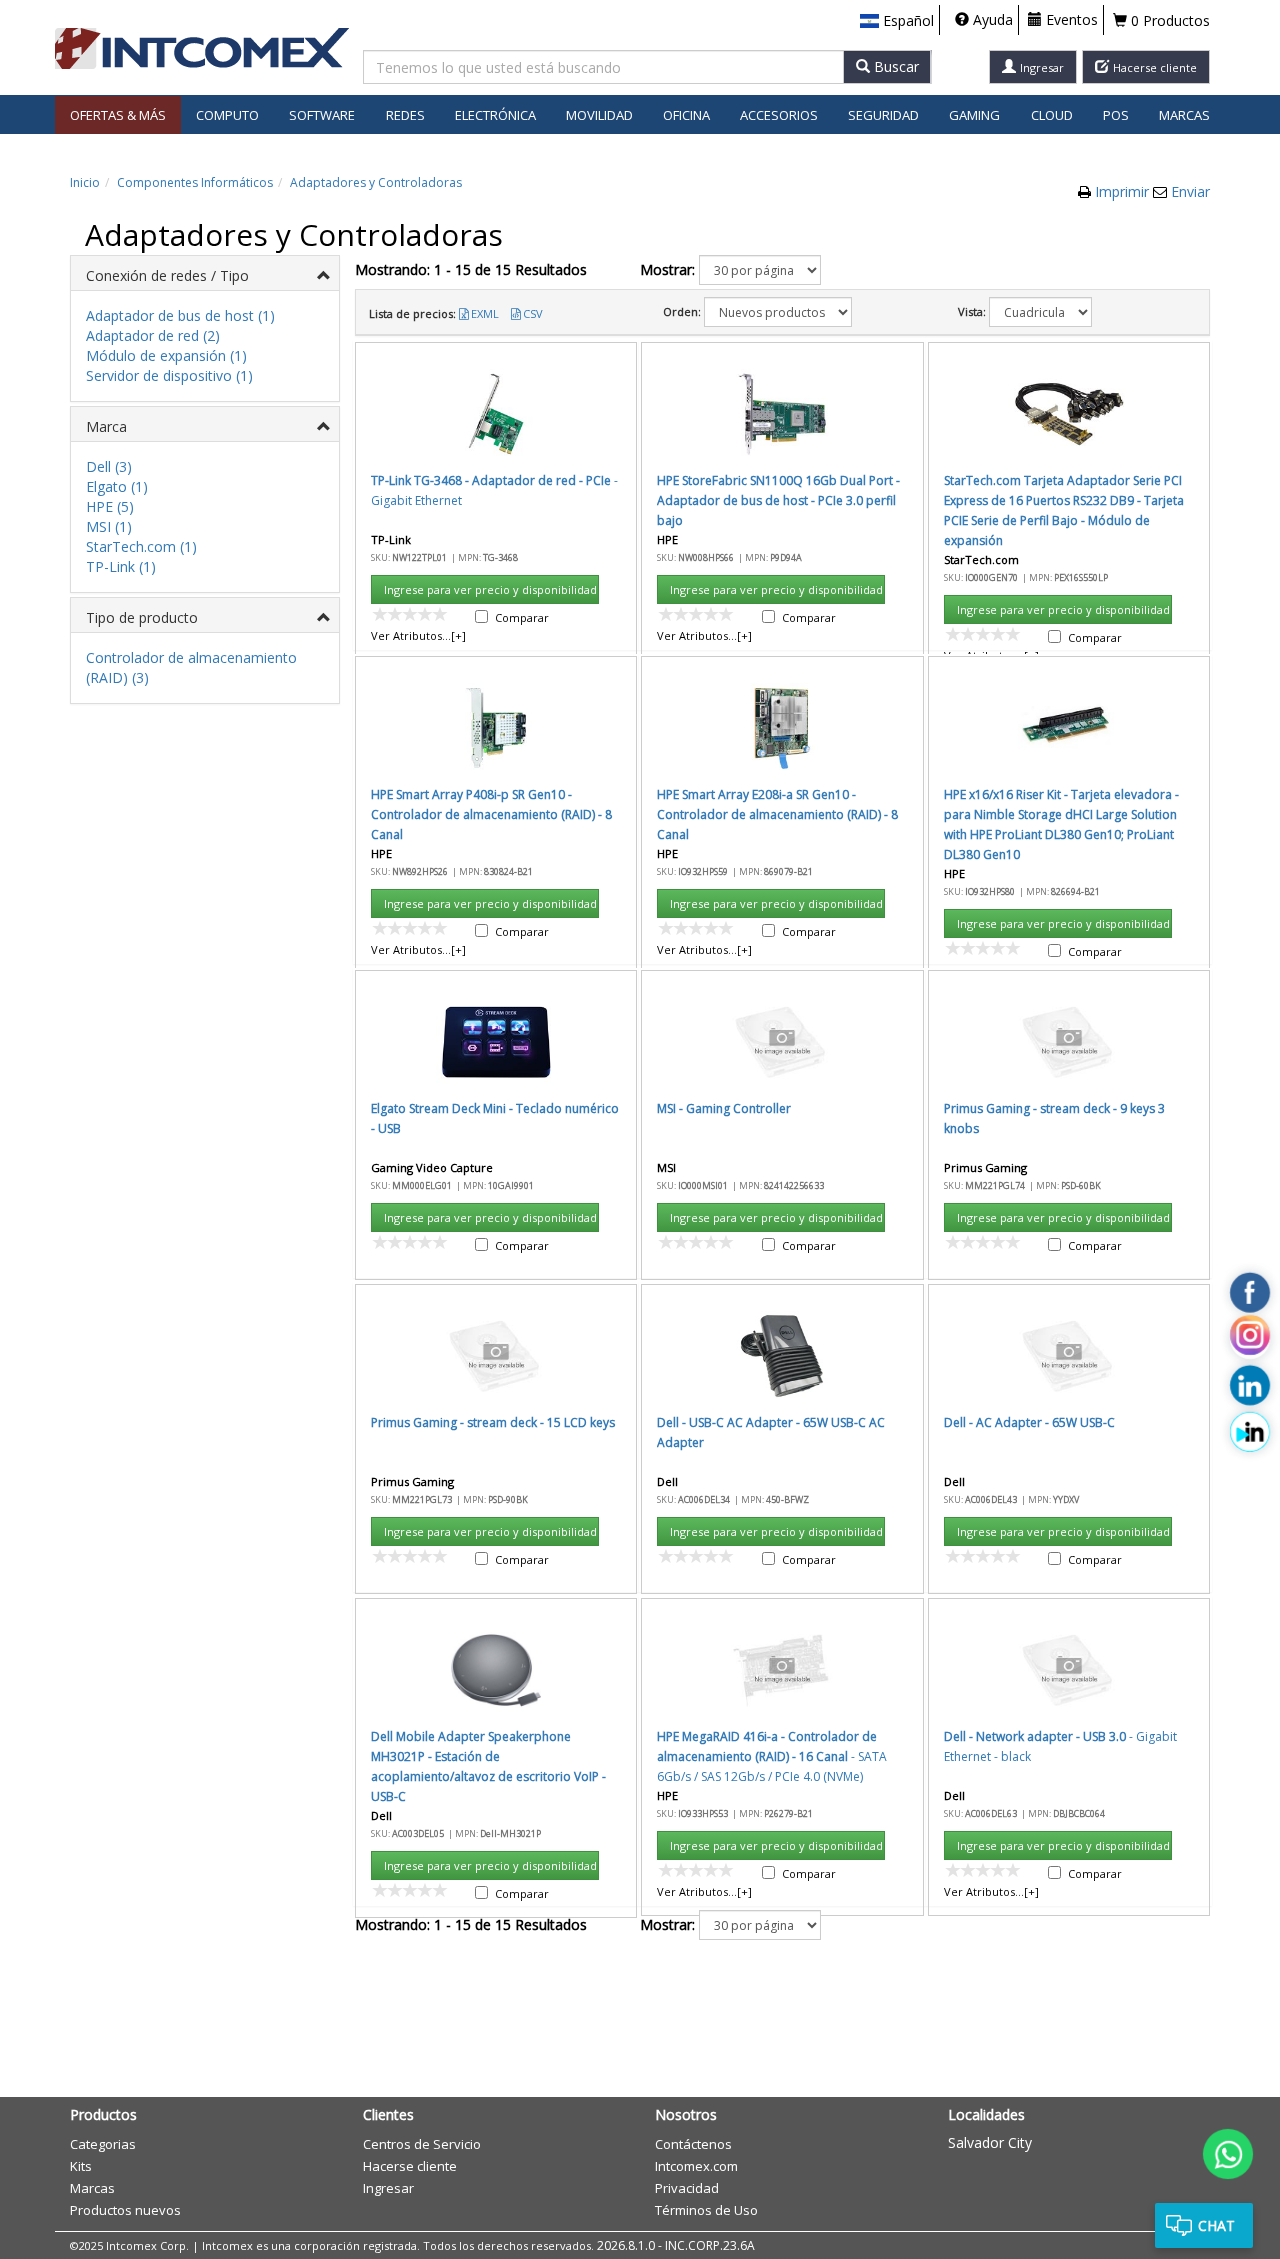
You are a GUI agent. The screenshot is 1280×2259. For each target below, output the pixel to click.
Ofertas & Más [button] (118, 115)
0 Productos (1168, 20)
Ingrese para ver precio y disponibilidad (490, 589)
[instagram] (1250, 1339)
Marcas (1184, 115)
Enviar (1190, 191)
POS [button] (1116, 115)
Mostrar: (667, 269)
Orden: (682, 311)
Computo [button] (227, 115)
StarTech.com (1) (141, 546)
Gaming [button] (974, 115)
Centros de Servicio (422, 2144)
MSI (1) (109, 526)
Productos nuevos (125, 2210)
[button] (897, 21)
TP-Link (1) (121, 566)
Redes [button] (405, 115)
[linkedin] (1250, 1386)
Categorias (103, 2144)
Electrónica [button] (495, 115)
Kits (81, 2166)
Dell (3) (109, 466)
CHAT (1216, 2225)
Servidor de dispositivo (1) (169, 375)
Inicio (85, 182)
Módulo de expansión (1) (166, 355)
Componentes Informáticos (195, 182)
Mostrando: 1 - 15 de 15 (471, 269)
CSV (533, 313)
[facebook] (1250, 1293)
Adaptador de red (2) (153, 335)
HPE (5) (110, 506)
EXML (485, 313)
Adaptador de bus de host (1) (180, 315)
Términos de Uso (706, 2210)
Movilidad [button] (599, 115)
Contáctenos (693, 2144)
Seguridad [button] (883, 115)
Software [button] (322, 115)
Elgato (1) (117, 486)
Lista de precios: (412, 313)
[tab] (205, 273)
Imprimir (1124, 191)
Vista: (972, 311)
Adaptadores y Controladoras (376, 182)
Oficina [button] (686, 115)
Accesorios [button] (779, 115)
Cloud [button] (1052, 115)
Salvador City (990, 2142)
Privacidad (687, 2188)
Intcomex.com (696, 2166)
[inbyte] (1250, 1432)
